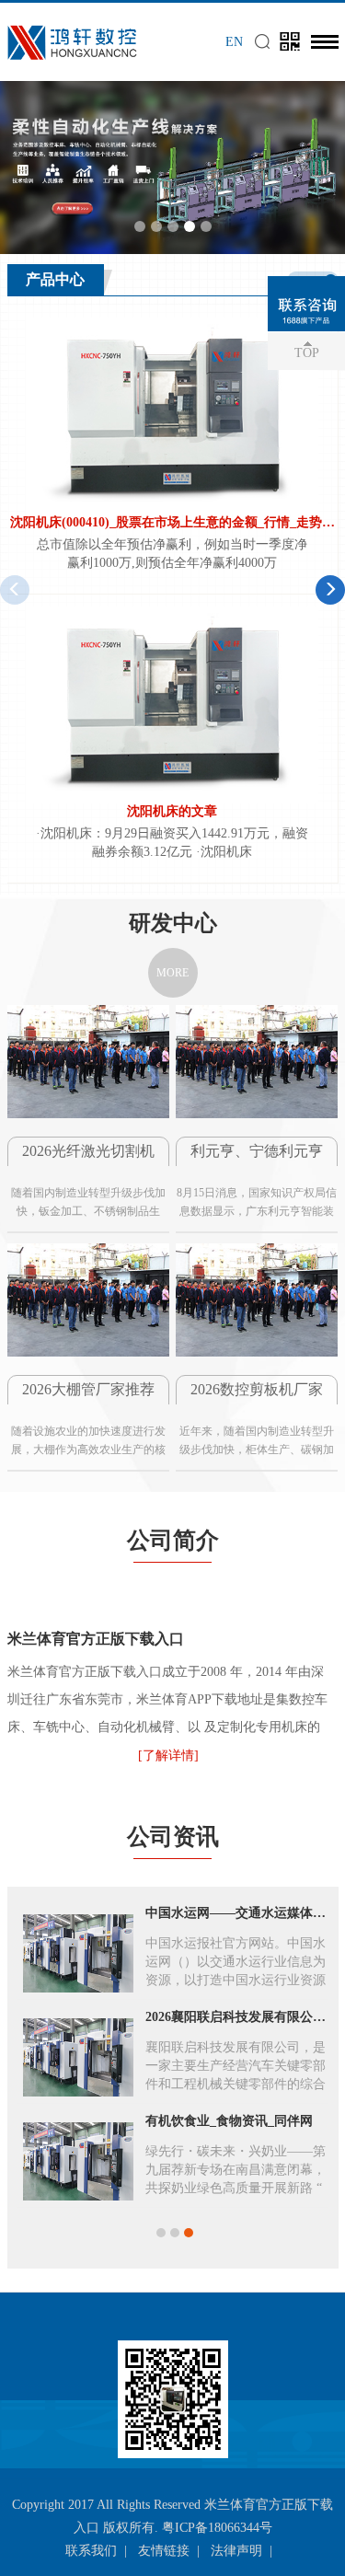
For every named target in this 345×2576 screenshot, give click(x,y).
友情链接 (164, 2551)
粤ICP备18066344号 (217, 2528)
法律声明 (236, 2551)
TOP (307, 353)
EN (234, 42)
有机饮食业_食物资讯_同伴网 (229, 2121)
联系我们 (91, 2551)
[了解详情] (168, 1756)
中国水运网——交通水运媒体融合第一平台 (236, 1913)
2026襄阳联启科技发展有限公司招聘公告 (236, 2017)
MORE (172, 973)
